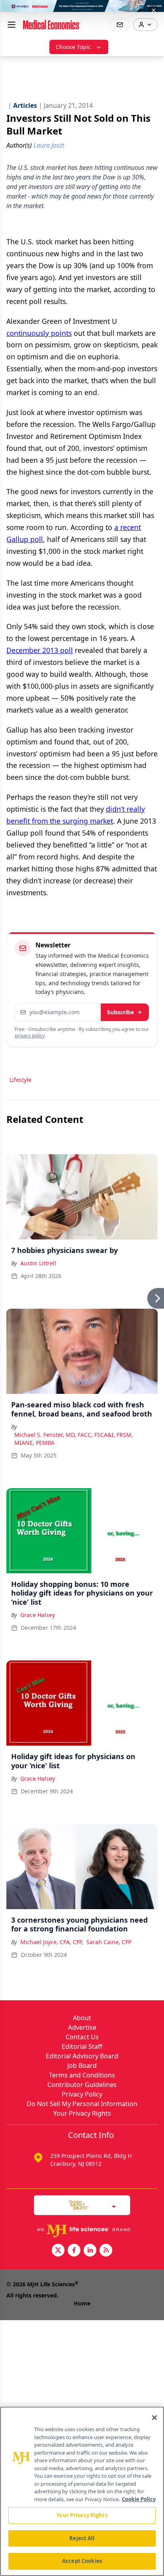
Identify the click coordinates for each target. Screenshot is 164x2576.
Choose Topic (73, 47)
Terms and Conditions (82, 2075)
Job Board (82, 2065)
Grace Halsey (38, 1615)
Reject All (82, 2538)
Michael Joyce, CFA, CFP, (52, 1942)
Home (82, 2303)
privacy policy (30, 1036)
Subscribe (120, 1012)
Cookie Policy (139, 2499)
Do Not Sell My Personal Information (82, 2104)
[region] (82, 2491)
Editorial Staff (82, 2046)
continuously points (39, 333)
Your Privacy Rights (82, 2113)
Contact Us (82, 2037)
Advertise (82, 2027)
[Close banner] (154, 10)
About (82, 2018)
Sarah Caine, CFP (109, 1942)
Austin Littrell (38, 1263)
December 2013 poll (40, 650)
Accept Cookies (82, 2561)
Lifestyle (20, 1080)
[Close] (154, 2418)
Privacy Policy (82, 2094)
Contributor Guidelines (82, 2085)
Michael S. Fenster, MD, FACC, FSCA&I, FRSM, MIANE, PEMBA (74, 1439)
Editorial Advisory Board (82, 2056)
